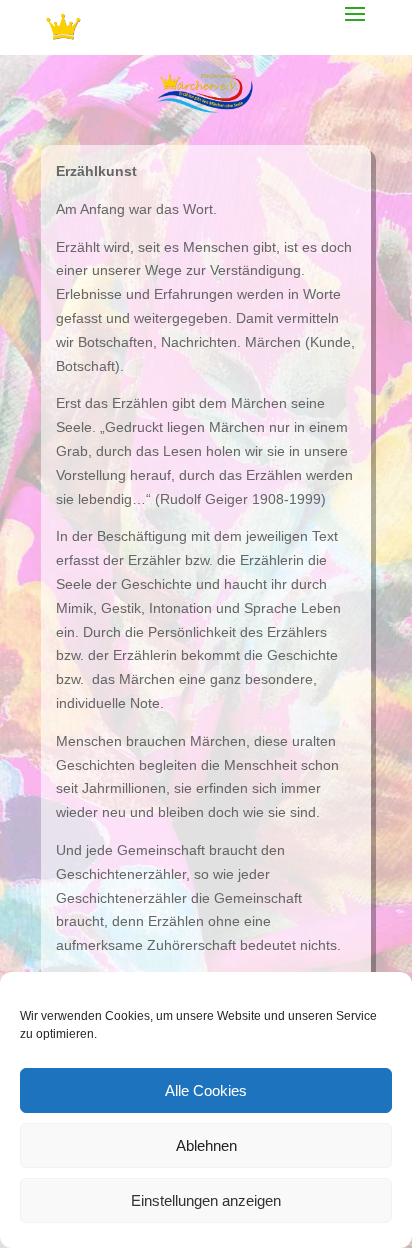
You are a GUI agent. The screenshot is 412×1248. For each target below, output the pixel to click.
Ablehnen (206, 1145)
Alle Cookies (206, 1090)
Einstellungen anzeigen (206, 1200)
